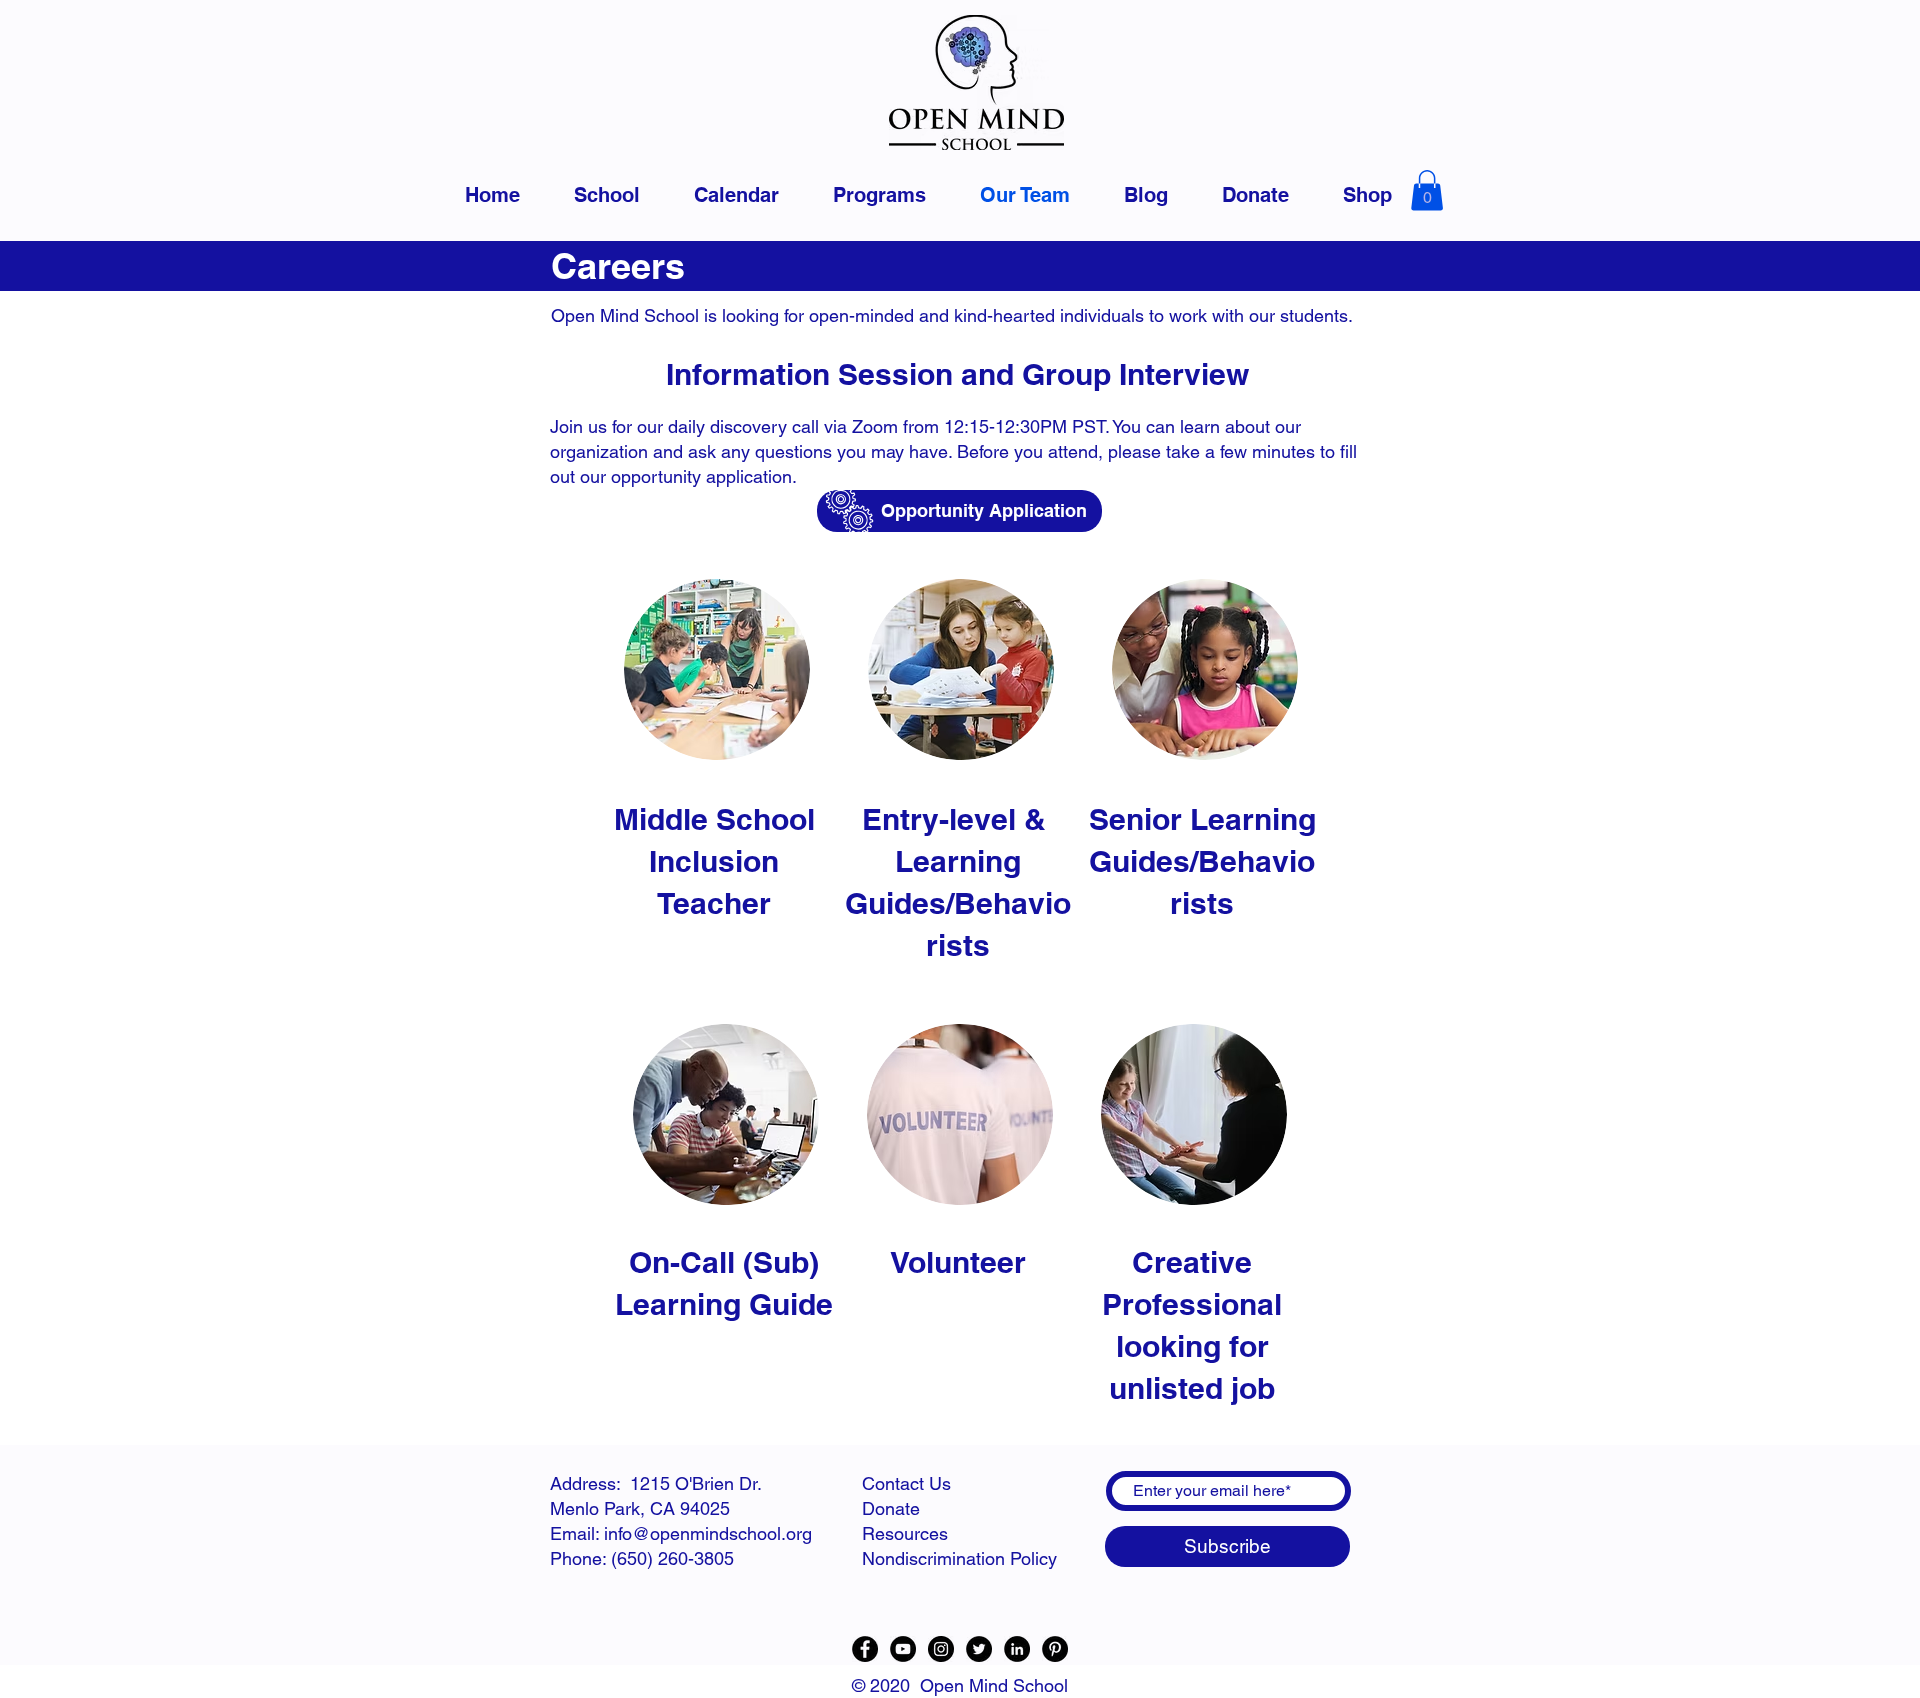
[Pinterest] (1055, 1649)
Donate (891, 1508)
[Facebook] (865, 1649)
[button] (1427, 190)
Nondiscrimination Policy (959, 1558)
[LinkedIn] (1017, 1649)
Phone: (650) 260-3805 (642, 1558)
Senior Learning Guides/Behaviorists (1202, 861)
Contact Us (906, 1483)
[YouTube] (903, 1649)
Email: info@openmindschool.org (681, 1533)
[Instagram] (941, 1649)
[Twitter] (979, 1649)
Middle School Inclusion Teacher (714, 861)
